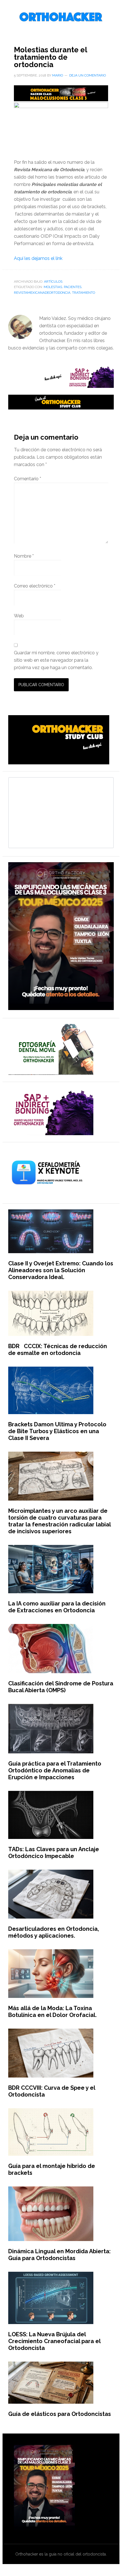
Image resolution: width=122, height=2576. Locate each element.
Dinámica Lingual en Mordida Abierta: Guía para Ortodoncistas (59, 2255)
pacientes (73, 287)
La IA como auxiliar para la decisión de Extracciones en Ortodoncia (57, 1607)
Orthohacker (61, 17)
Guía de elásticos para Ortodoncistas (60, 2414)
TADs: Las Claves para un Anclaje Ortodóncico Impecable (54, 1853)
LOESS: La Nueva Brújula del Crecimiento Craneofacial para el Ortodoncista (54, 2341)
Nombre (24, 556)
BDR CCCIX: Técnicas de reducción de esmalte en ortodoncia (58, 1350)
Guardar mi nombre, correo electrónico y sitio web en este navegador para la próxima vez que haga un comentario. (56, 660)
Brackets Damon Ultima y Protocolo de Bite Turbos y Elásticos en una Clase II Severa (57, 1431)
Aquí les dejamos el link (38, 258)
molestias (53, 287)
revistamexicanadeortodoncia (42, 293)
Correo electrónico (35, 586)
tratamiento (84, 293)
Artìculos (53, 282)
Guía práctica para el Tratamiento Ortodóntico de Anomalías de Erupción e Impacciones (55, 1770)
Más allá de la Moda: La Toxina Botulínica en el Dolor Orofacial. (52, 2012)
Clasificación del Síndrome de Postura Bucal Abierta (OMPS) (61, 1687)
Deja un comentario (88, 75)
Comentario (28, 479)
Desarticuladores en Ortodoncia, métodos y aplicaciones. (54, 1932)
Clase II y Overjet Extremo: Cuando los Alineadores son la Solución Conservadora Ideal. (61, 1270)
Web (19, 616)
